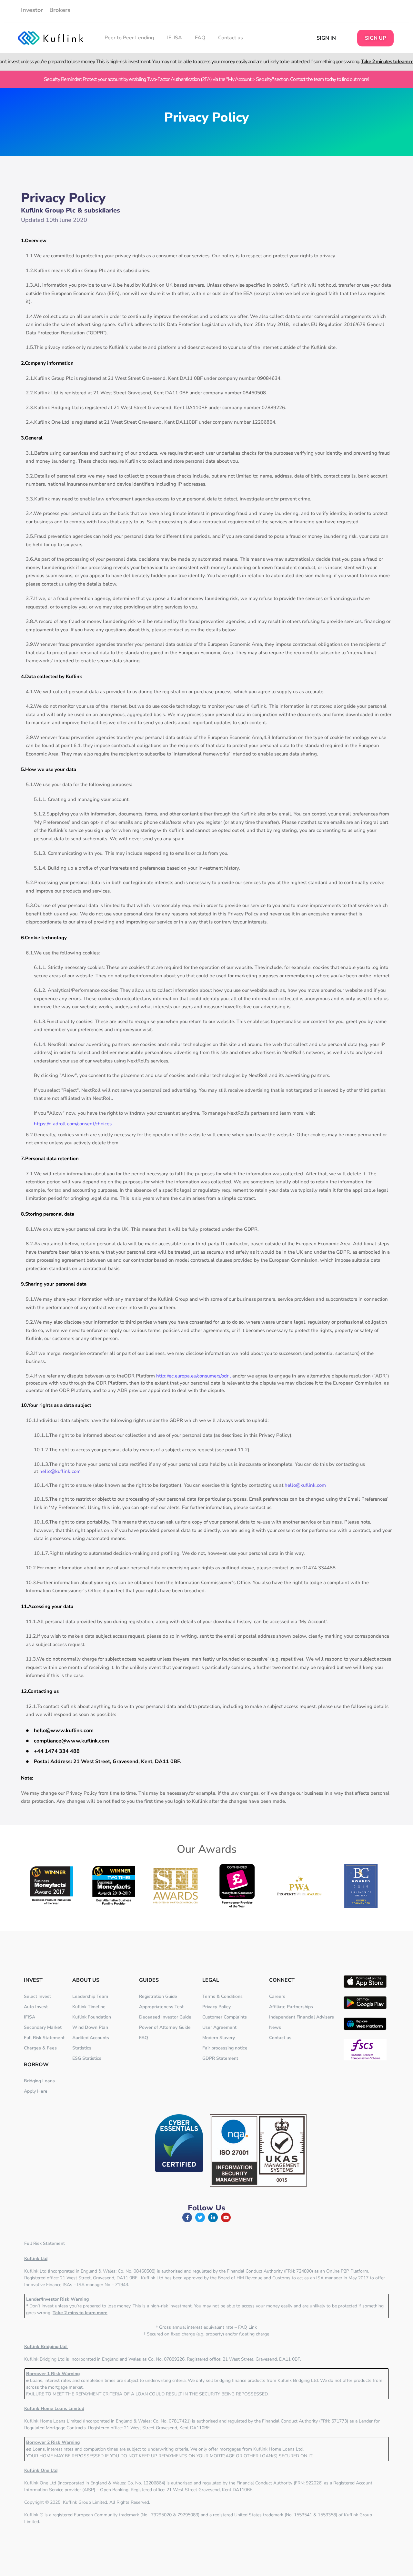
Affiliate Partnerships (291, 2007)
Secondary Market (43, 2027)
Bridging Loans (39, 2081)
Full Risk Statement (44, 2038)
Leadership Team (90, 1996)
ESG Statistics (87, 2058)
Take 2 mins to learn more (80, 2313)
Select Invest (37, 1996)
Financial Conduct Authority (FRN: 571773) (305, 2421)
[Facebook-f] (187, 2217)
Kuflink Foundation (92, 2017)
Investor (32, 10)
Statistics (82, 2048)
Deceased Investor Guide (165, 2017)
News (275, 2027)
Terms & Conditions (222, 1996)
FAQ (200, 38)
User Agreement (219, 2027)
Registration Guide (158, 1996)
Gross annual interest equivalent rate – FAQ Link (206, 2327)
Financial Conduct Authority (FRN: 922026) (280, 2483)
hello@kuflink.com (60, 1471)
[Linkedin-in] (213, 2217)
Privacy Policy (217, 2007)
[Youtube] (226, 2217)
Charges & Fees (40, 2048)
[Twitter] (200, 2217)
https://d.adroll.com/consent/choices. (73, 1124)
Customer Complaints (225, 2017)
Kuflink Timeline (89, 2007)
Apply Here (36, 2091)
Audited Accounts (91, 2038)
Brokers (60, 10)
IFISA (30, 2017)
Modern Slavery (219, 2038)
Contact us (231, 38)
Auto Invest (36, 2007)
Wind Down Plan (90, 2027)
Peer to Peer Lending (129, 38)
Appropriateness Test (161, 2007)
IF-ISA (175, 38)
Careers (277, 1996)
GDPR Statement (220, 2058)
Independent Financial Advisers (302, 2017)
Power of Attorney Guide (165, 2027)
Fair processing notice (225, 2048)
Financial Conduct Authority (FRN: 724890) (270, 2271)
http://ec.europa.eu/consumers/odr (193, 1376)
